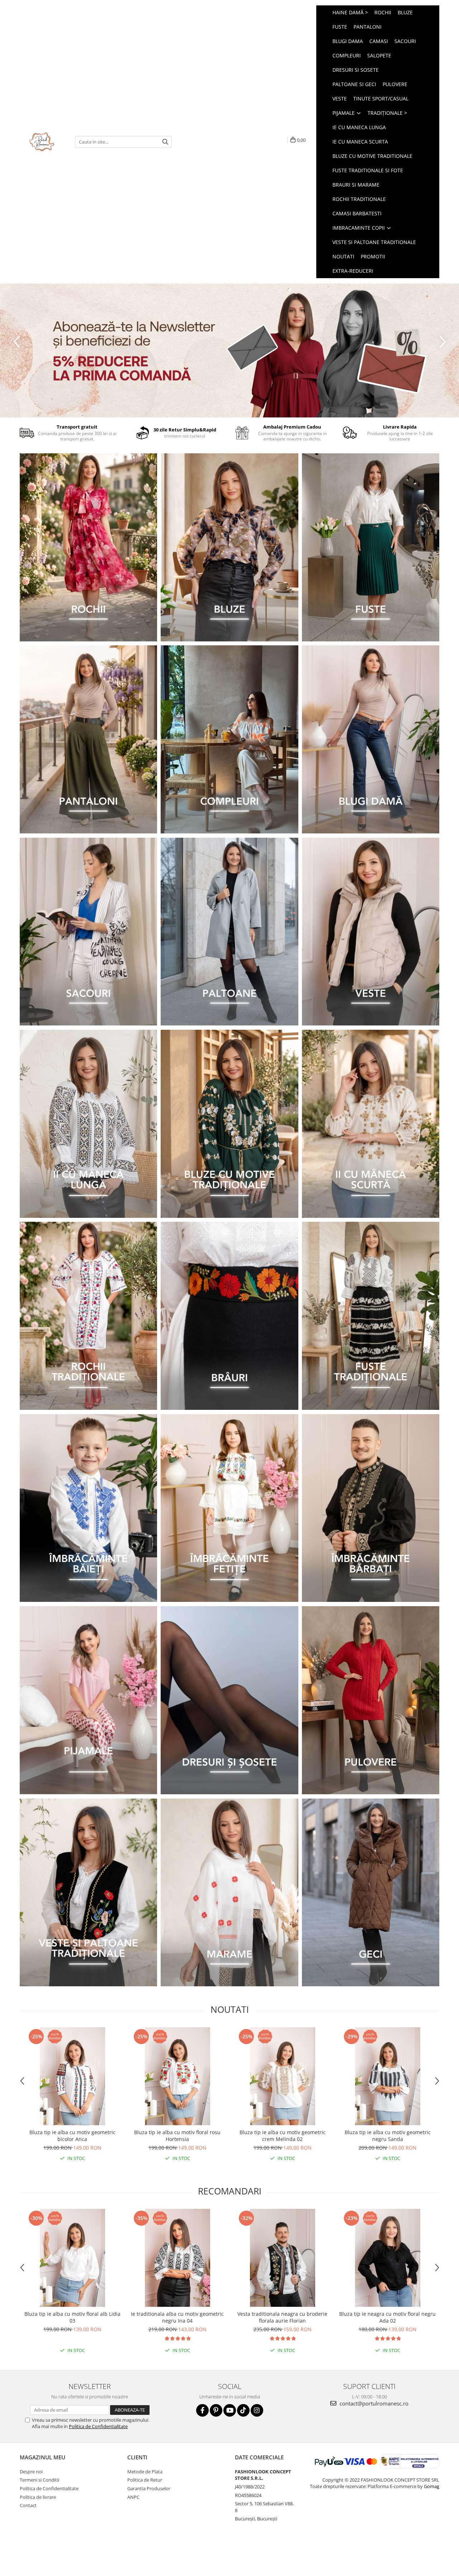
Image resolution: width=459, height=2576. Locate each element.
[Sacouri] (88, 932)
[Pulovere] (371, 1700)
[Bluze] (229, 547)
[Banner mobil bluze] (229, 1124)
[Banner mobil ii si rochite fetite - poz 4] (229, 1508)
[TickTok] (243, 2410)
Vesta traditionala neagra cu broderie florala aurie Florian (282, 2317)
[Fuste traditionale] (371, 1316)
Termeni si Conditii (39, 2480)
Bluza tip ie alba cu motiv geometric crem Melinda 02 (283, 2136)
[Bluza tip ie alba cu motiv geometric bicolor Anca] (72, 2076)
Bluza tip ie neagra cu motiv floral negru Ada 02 (387, 2317)
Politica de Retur (145, 2480)
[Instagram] (257, 2410)
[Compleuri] (229, 739)
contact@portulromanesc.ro (373, 2403)
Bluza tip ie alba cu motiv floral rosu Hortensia (177, 2136)
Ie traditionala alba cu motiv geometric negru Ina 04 (177, 2317)
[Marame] (229, 1893)
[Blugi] (371, 739)
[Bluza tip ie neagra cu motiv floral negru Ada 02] (387, 2258)
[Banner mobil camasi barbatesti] (371, 1508)
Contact (28, 2505)
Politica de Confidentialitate (98, 2426)
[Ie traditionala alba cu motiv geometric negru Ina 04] (177, 2258)
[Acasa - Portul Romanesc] (42, 142)
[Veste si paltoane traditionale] (88, 1893)
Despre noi (31, 2472)
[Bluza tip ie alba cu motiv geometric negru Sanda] (387, 2076)
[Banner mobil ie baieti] (88, 1508)
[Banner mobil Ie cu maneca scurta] (371, 1124)
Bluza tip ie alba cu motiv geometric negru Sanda (388, 2136)
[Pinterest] (216, 2410)
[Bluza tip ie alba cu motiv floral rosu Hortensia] (177, 2076)
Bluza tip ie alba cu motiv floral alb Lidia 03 (72, 2317)
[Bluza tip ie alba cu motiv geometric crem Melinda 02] (282, 2076)
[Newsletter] (229, 350)
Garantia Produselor (149, 2488)
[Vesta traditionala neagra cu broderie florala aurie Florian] (282, 2258)
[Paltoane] (229, 932)
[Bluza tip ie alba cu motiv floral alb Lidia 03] (72, 2258)
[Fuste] (371, 547)
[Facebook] (202, 2410)
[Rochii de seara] (88, 547)
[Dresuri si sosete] (229, 1700)
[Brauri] (229, 1316)
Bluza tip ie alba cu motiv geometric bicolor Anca (72, 2136)
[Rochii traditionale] (88, 1316)
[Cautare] (165, 142)
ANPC (133, 2497)
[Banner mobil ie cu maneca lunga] (88, 1124)
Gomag (431, 2486)
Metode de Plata (145, 2472)
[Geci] (371, 1893)
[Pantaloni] (88, 739)
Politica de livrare (38, 2497)
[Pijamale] (88, 1700)
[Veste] (371, 932)
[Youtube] (230, 2410)
